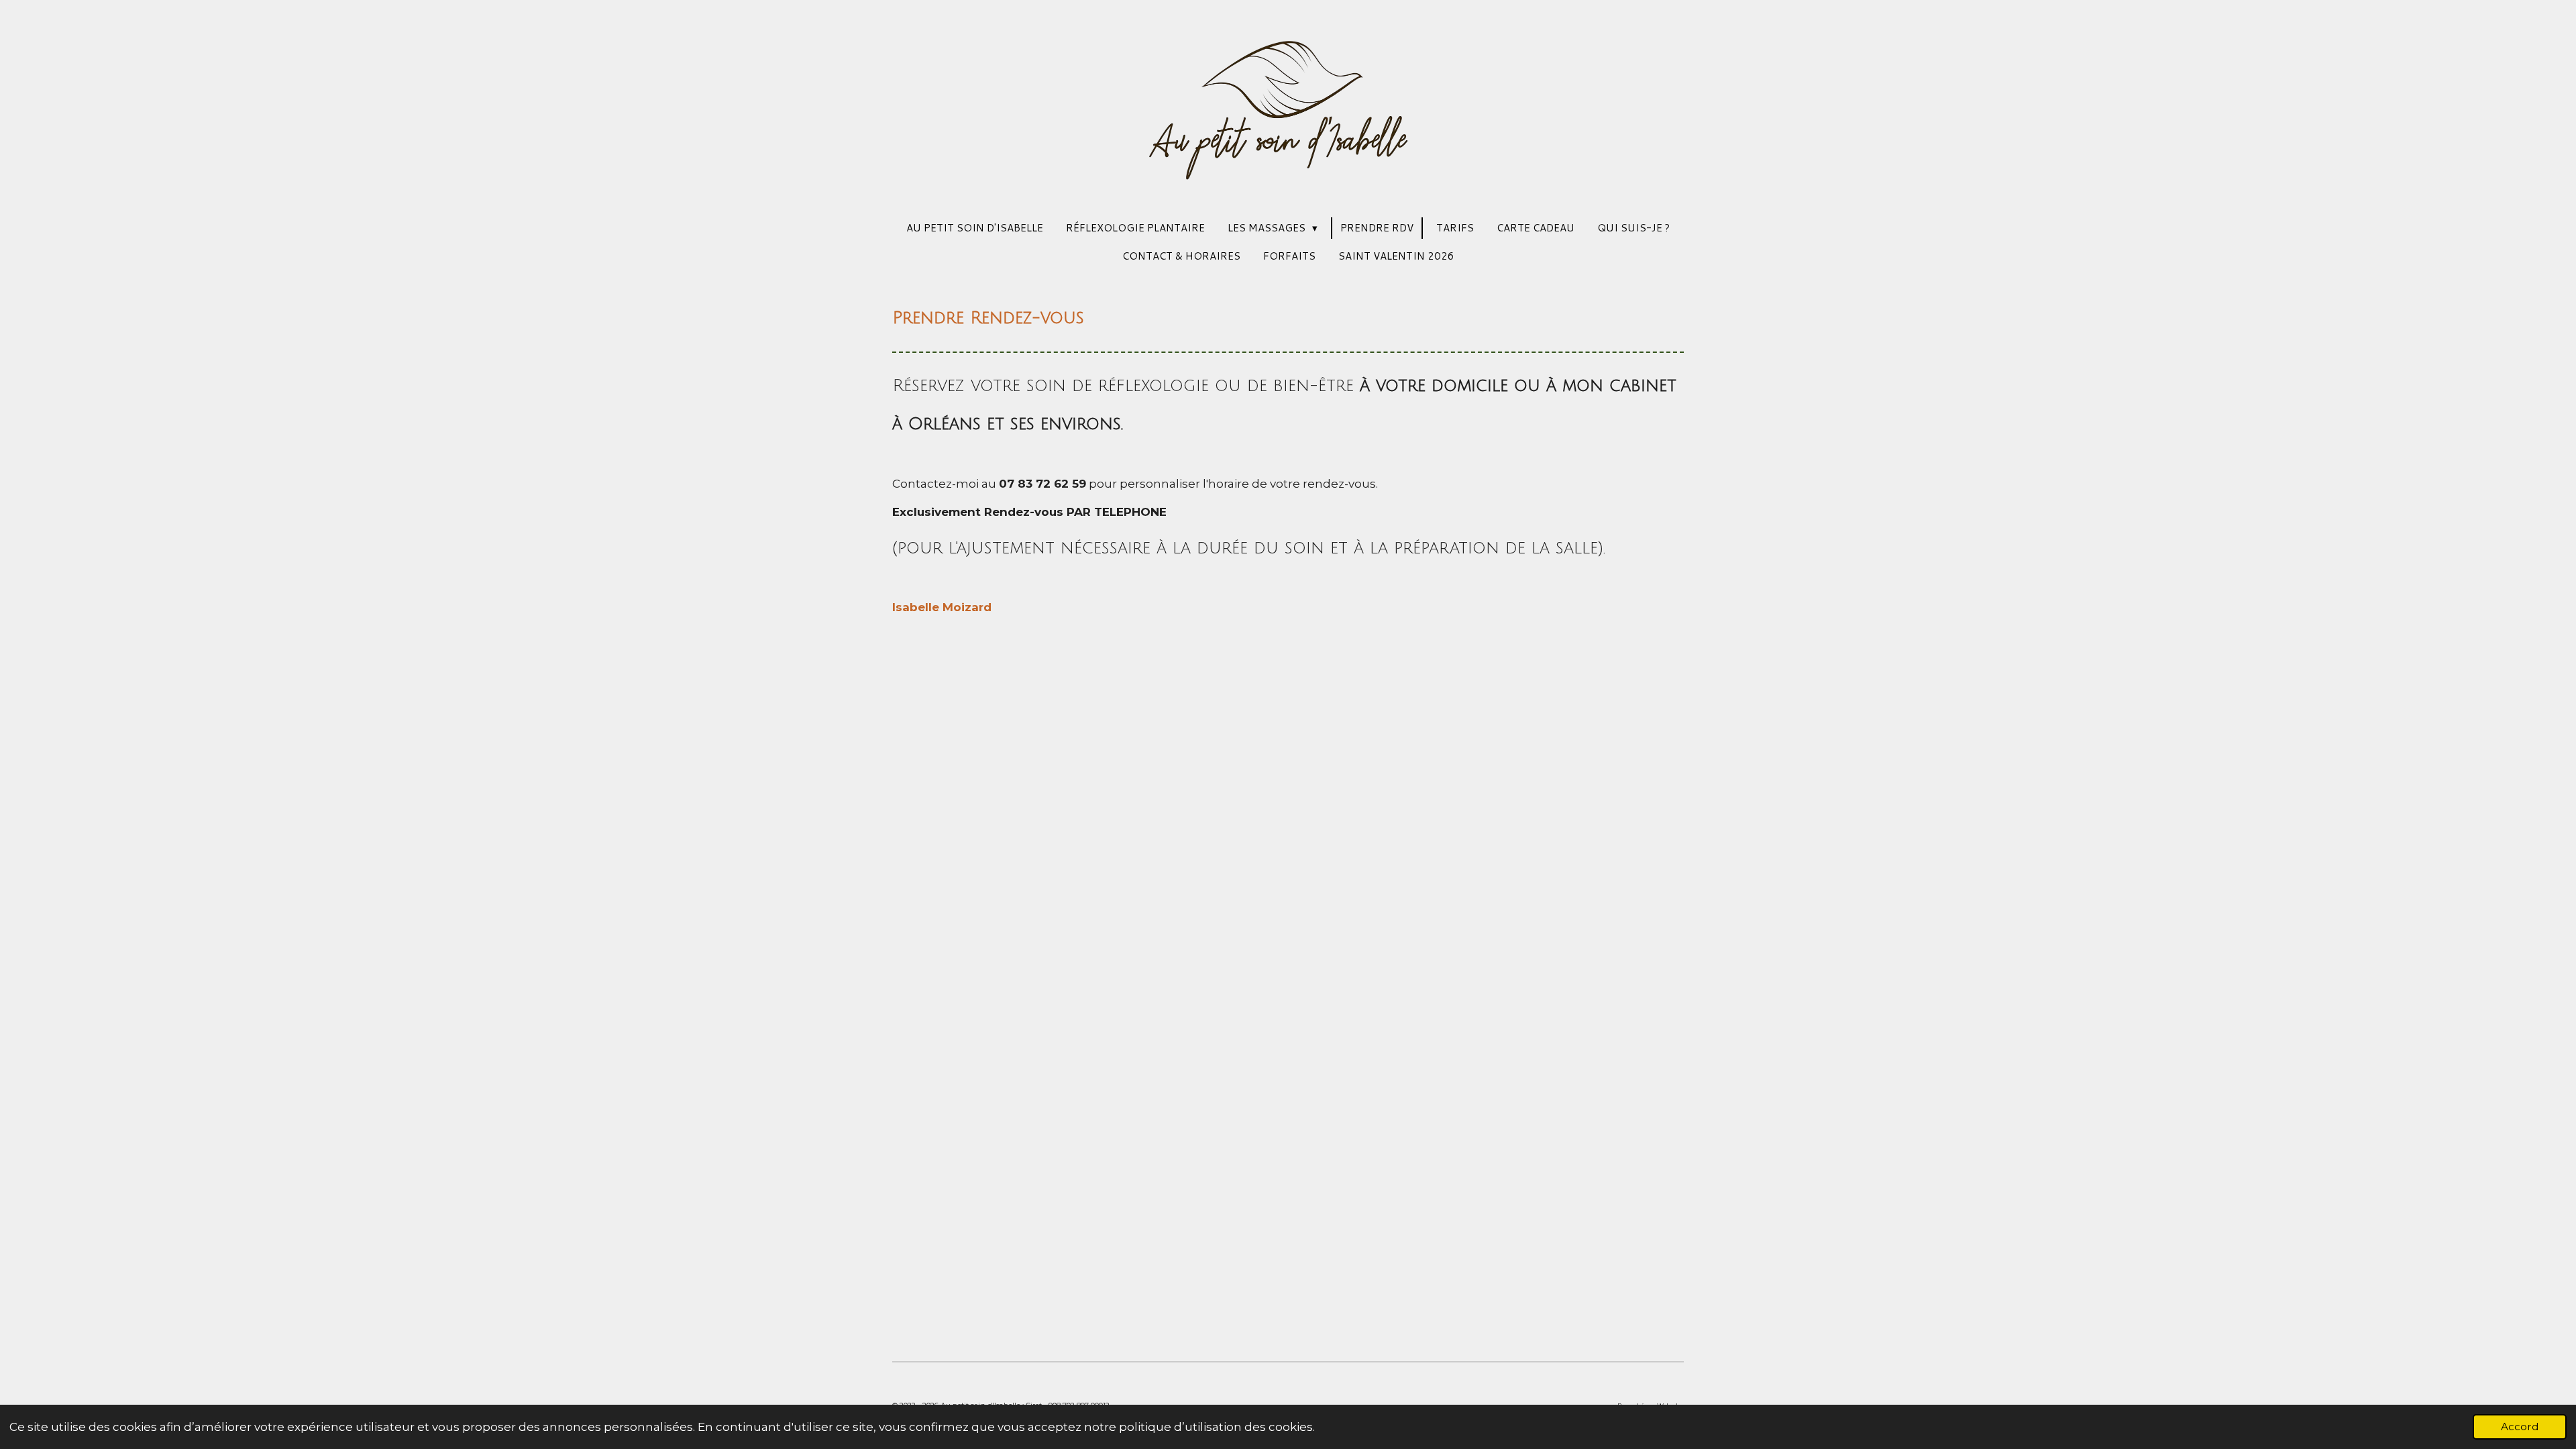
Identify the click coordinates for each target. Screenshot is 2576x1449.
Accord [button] (2520, 1427)
